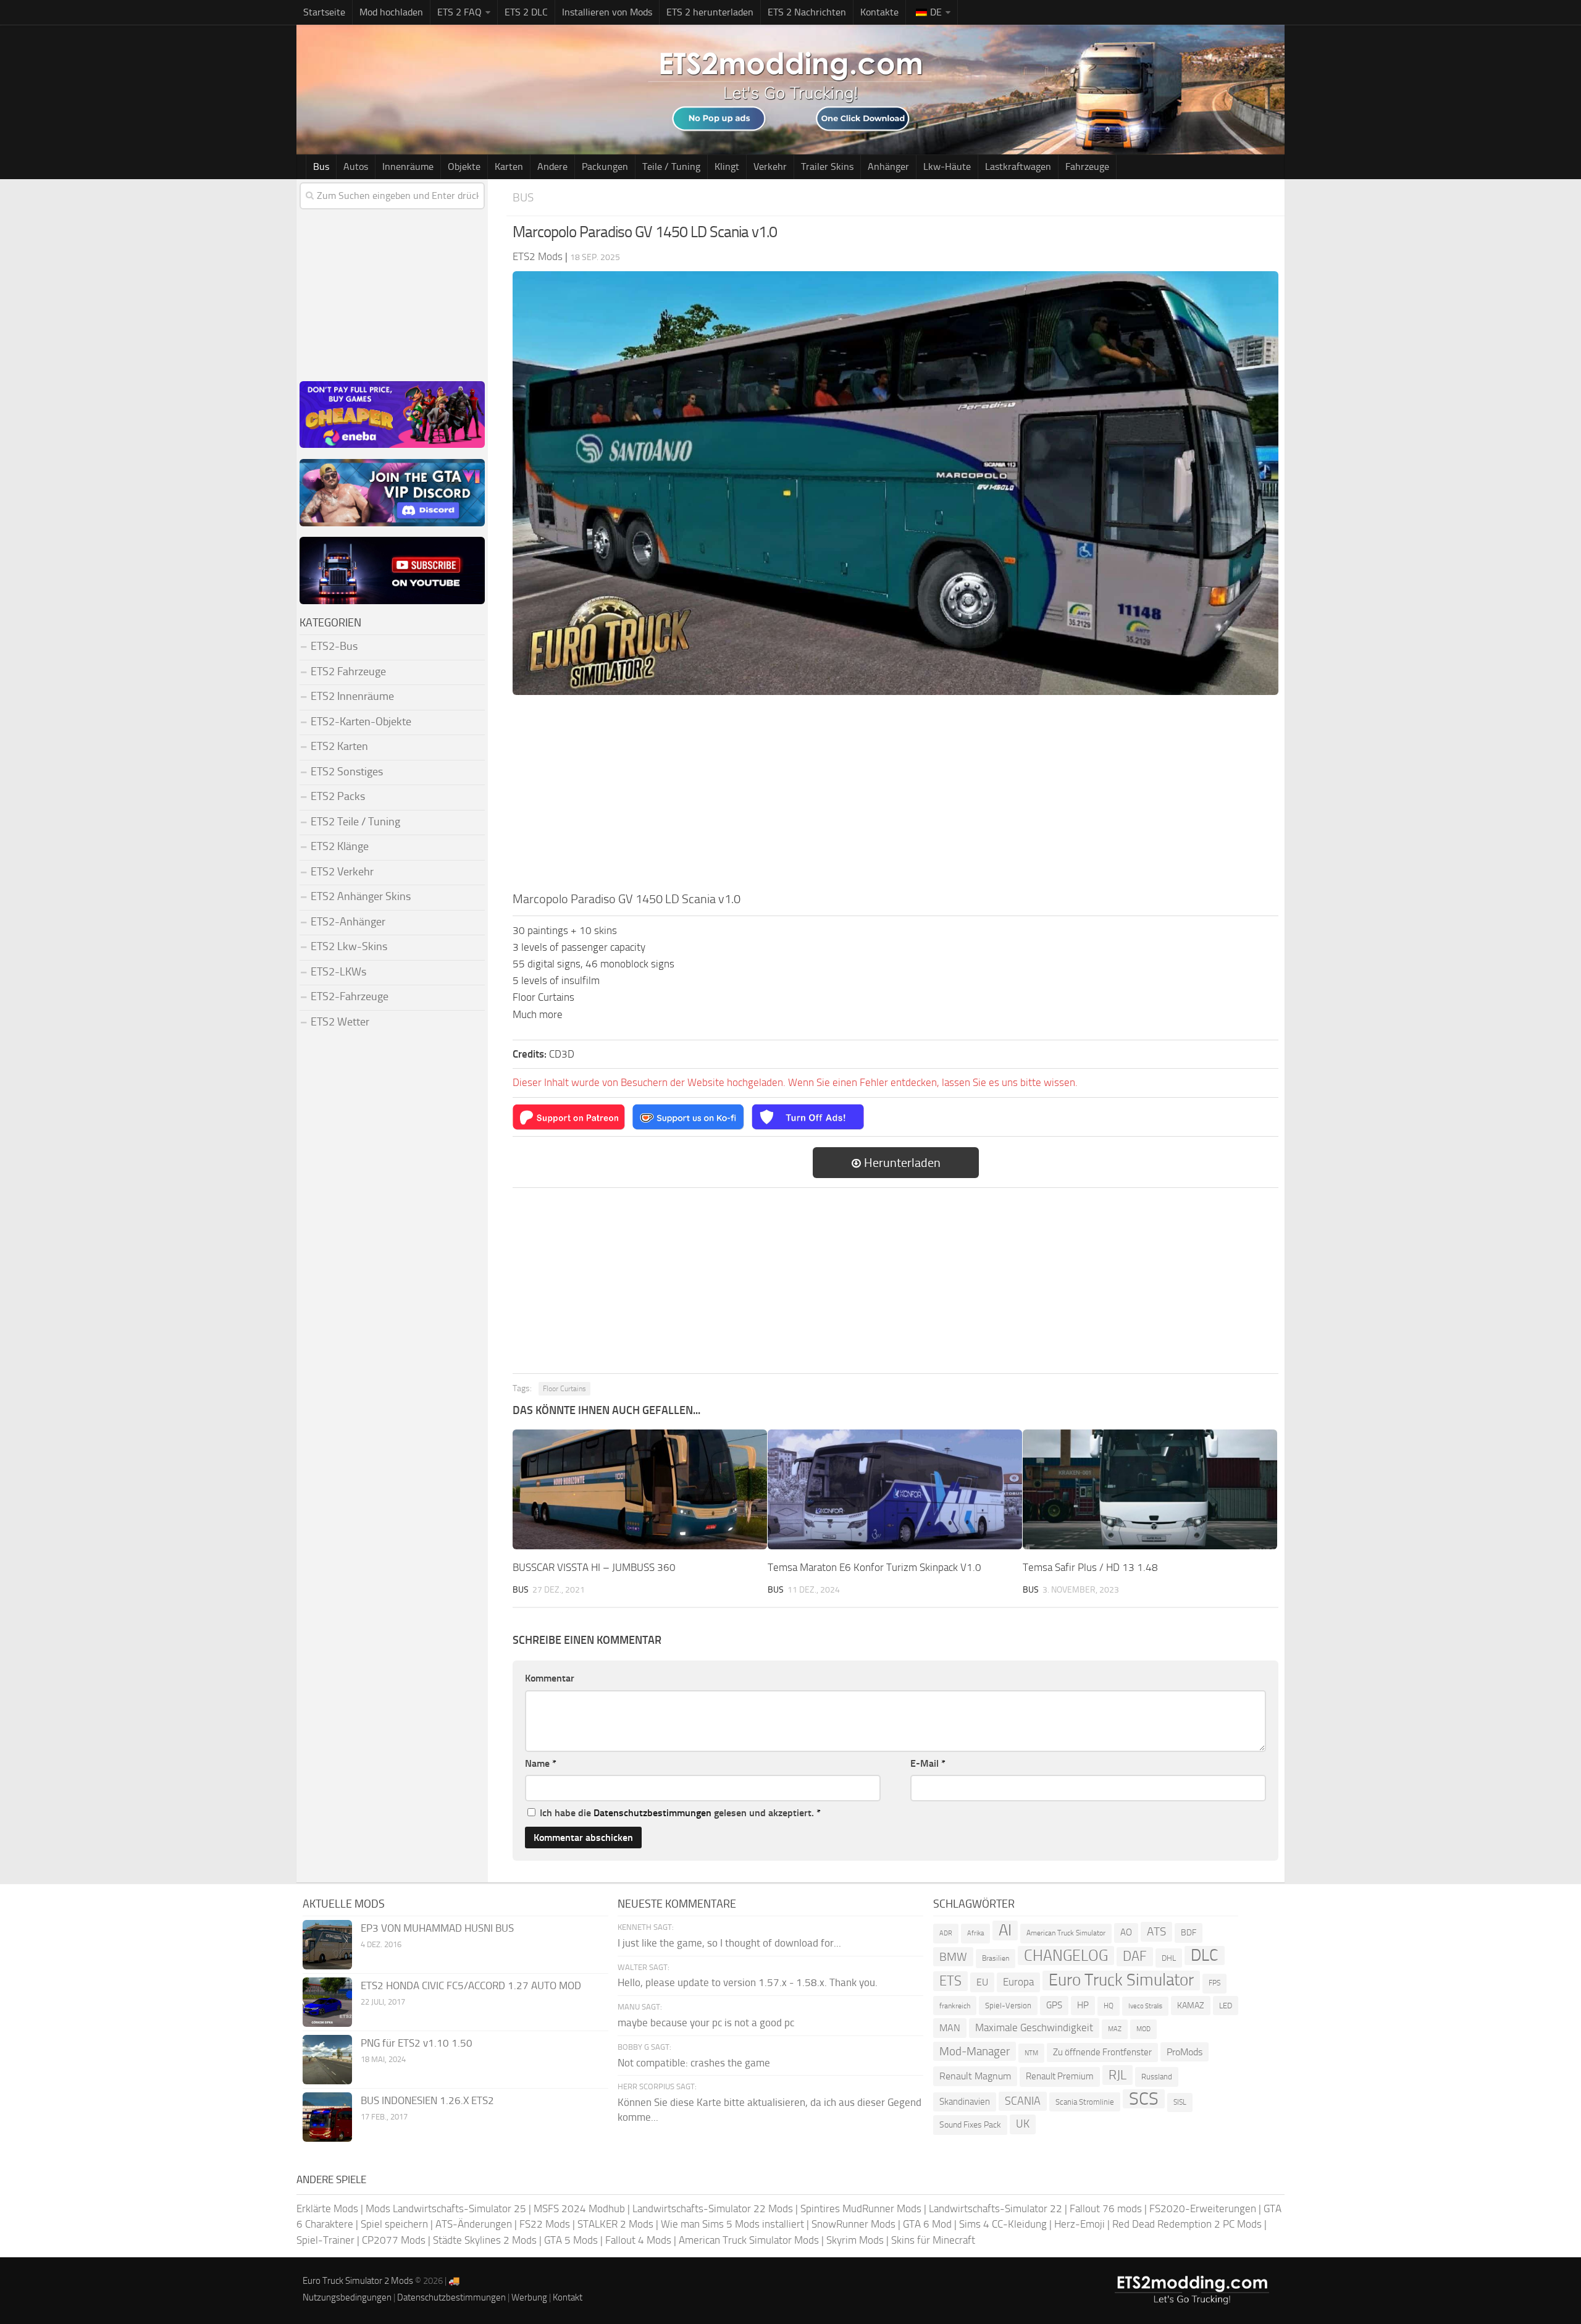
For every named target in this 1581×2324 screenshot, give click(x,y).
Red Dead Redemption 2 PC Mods (1187, 2224)
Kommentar (550, 1678)
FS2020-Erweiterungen (1203, 2208)
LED (1226, 2006)
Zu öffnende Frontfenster (1102, 2052)
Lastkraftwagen (1018, 166)
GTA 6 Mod (927, 2224)
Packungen (605, 166)
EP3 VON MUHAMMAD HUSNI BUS (437, 1928)
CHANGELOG (1066, 1956)
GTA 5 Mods (571, 2240)
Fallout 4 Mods (638, 2240)
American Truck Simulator (1066, 1933)
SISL (1180, 2102)
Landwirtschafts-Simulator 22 (996, 2208)
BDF (1189, 1933)
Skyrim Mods (855, 2240)
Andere (552, 166)
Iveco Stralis (1145, 2006)
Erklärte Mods (327, 2208)
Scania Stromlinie (1085, 2102)
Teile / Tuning (671, 166)
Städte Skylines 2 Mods (485, 2240)
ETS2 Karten (339, 746)
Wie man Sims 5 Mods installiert (732, 2224)
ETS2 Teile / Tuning (355, 822)
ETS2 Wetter (340, 1022)
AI (1005, 1930)
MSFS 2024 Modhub (579, 2208)
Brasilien (996, 1958)
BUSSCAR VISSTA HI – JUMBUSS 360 (594, 1567)
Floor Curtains (564, 1389)
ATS (1156, 1931)
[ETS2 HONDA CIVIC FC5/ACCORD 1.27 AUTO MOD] (327, 2002)
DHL (1169, 1958)
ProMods (1185, 2052)
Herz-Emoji (1080, 2224)
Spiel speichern (394, 2224)
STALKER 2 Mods (615, 2224)
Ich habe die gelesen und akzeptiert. (680, 1813)
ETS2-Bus (334, 646)
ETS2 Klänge (340, 846)
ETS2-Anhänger (348, 922)
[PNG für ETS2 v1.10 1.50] (327, 2060)
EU (982, 1982)
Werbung (529, 2297)
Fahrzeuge (1087, 166)
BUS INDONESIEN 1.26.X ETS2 (427, 2100)
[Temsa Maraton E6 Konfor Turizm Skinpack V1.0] (895, 1489)
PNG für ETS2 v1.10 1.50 (417, 2043)
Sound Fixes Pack (970, 2125)
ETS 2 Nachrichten (807, 12)
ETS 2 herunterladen (710, 12)
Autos (356, 166)
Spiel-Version (1008, 2006)
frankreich (955, 2006)
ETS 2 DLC (526, 12)
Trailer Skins (827, 166)
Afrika (975, 1933)
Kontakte (879, 12)
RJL (1118, 2075)
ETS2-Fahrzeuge (350, 996)
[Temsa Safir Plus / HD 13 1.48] (1150, 1489)
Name (541, 1763)
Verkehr (770, 166)
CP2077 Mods (394, 2240)
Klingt (727, 166)
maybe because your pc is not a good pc (706, 2023)
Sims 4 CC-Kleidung (1003, 2224)
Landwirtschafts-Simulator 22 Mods (713, 2208)
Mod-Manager (975, 2051)
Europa (1018, 1982)
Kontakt (568, 2297)
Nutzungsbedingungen (347, 2297)
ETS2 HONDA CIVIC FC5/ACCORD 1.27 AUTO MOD (471, 1985)
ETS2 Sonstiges (347, 772)
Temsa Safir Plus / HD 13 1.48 (1090, 1567)
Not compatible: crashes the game (694, 2063)
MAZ (1115, 2029)
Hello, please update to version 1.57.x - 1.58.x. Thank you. (748, 1982)
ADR (946, 1933)
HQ (1109, 2006)
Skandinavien (965, 2102)
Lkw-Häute (947, 166)
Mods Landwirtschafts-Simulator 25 (446, 2208)
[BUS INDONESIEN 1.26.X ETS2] (327, 2117)
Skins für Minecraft (933, 2240)
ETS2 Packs (338, 796)
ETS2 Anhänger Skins (361, 896)
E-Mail (928, 1763)
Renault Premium (1060, 2076)
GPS (1054, 2005)
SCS (1144, 2099)
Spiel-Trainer (325, 2240)
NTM (1031, 2053)
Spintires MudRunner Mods (861, 2208)
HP (1083, 2005)
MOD (1143, 2029)
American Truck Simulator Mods (749, 2240)
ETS (950, 1981)
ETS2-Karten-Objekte (361, 722)
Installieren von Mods (607, 12)
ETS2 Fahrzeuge (348, 672)
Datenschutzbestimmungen (652, 1813)
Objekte (464, 166)
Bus (321, 166)
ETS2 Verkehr (342, 872)
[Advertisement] (895, 797)
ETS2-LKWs (338, 972)
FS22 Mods (545, 2224)
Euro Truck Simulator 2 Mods (358, 2281)
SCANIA (1023, 2101)
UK (1023, 2124)
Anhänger (888, 166)
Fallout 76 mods (1106, 2208)
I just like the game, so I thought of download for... (729, 1943)
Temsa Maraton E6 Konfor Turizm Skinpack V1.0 (874, 1567)
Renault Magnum (975, 2076)
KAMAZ (1191, 2006)
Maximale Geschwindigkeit (1034, 2027)
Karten (509, 166)
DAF (1135, 1956)
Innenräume (408, 166)
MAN (950, 2028)
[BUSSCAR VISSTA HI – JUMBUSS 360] (640, 1489)
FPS (1214, 1983)
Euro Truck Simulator (1121, 1980)
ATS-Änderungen (474, 2224)
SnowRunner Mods (853, 2224)
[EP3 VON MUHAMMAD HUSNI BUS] (327, 1945)
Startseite (324, 12)
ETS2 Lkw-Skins (349, 946)
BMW (953, 1957)
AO (1126, 1932)
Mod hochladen (391, 12)
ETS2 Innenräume (352, 696)
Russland (1157, 2077)
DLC (1205, 1956)
